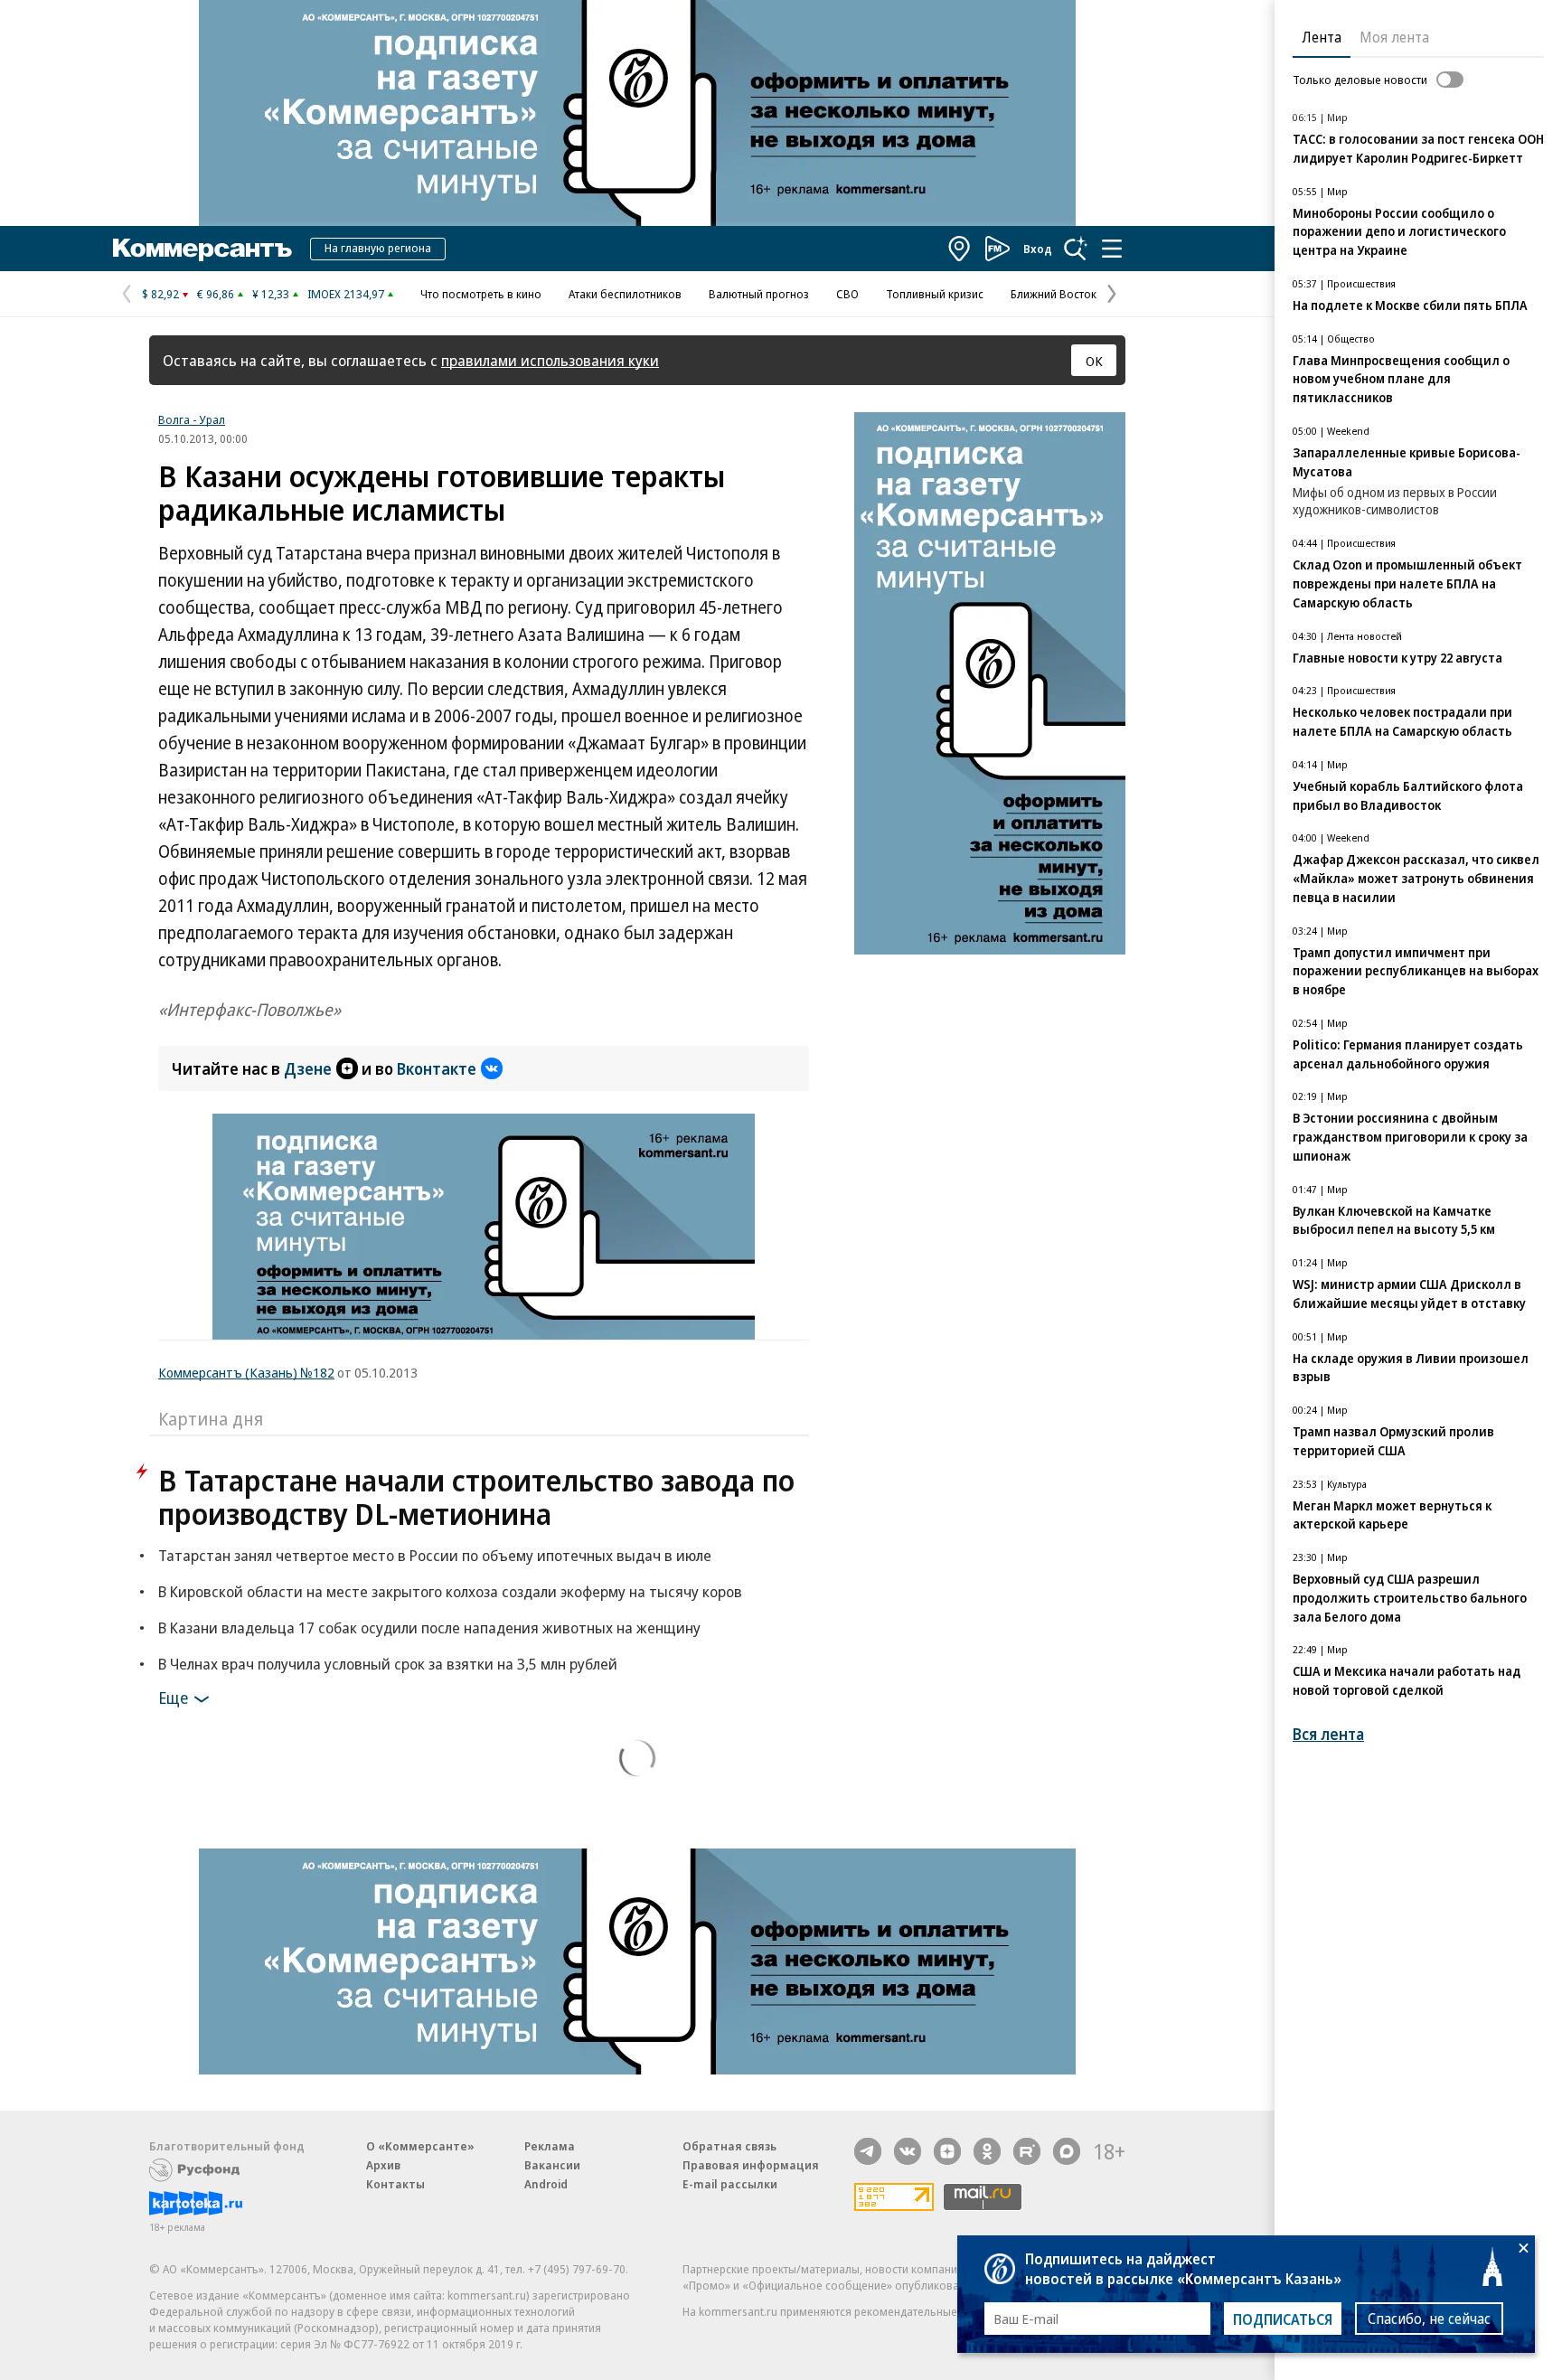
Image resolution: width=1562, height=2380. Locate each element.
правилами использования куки (550, 360)
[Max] (1067, 2151)
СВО (847, 294)
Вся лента (1328, 1734)
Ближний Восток (1054, 294)
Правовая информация (751, 2165)
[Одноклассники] (987, 2151)
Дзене (308, 1068)
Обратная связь (729, 2146)
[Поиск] (1076, 249)
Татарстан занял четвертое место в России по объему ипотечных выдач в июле (435, 1555)
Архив (383, 2165)
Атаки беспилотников (625, 294)
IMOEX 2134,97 (346, 294)
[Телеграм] (868, 2151)
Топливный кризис (935, 294)
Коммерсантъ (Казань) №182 (246, 1372)
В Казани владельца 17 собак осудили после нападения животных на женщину (429, 1627)
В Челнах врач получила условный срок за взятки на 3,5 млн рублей (388, 1664)
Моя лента (1394, 37)
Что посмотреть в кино (481, 294)
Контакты (395, 2184)
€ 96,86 (216, 294)
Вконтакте (437, 1068)
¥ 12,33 (271, 294)
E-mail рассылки (730, 2184)
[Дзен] (947, 2151)
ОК (1094, 361)
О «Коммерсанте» (420, 2146)
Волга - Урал (192, 419)
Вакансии (552, 2165)
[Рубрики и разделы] (1112, 249)
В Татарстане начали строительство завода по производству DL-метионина (476, 1497)
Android (546, 2184)
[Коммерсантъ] (202, 249)
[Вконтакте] (908, 2151)
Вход (1038, 249)
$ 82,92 (160, 294)
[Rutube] (1027, 2151)
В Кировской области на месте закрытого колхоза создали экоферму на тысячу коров (450, 1591)
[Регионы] (960, 249)
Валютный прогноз (759, 294)
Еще (173, 1698)
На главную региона (378, 248)
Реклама (550, 2146)
